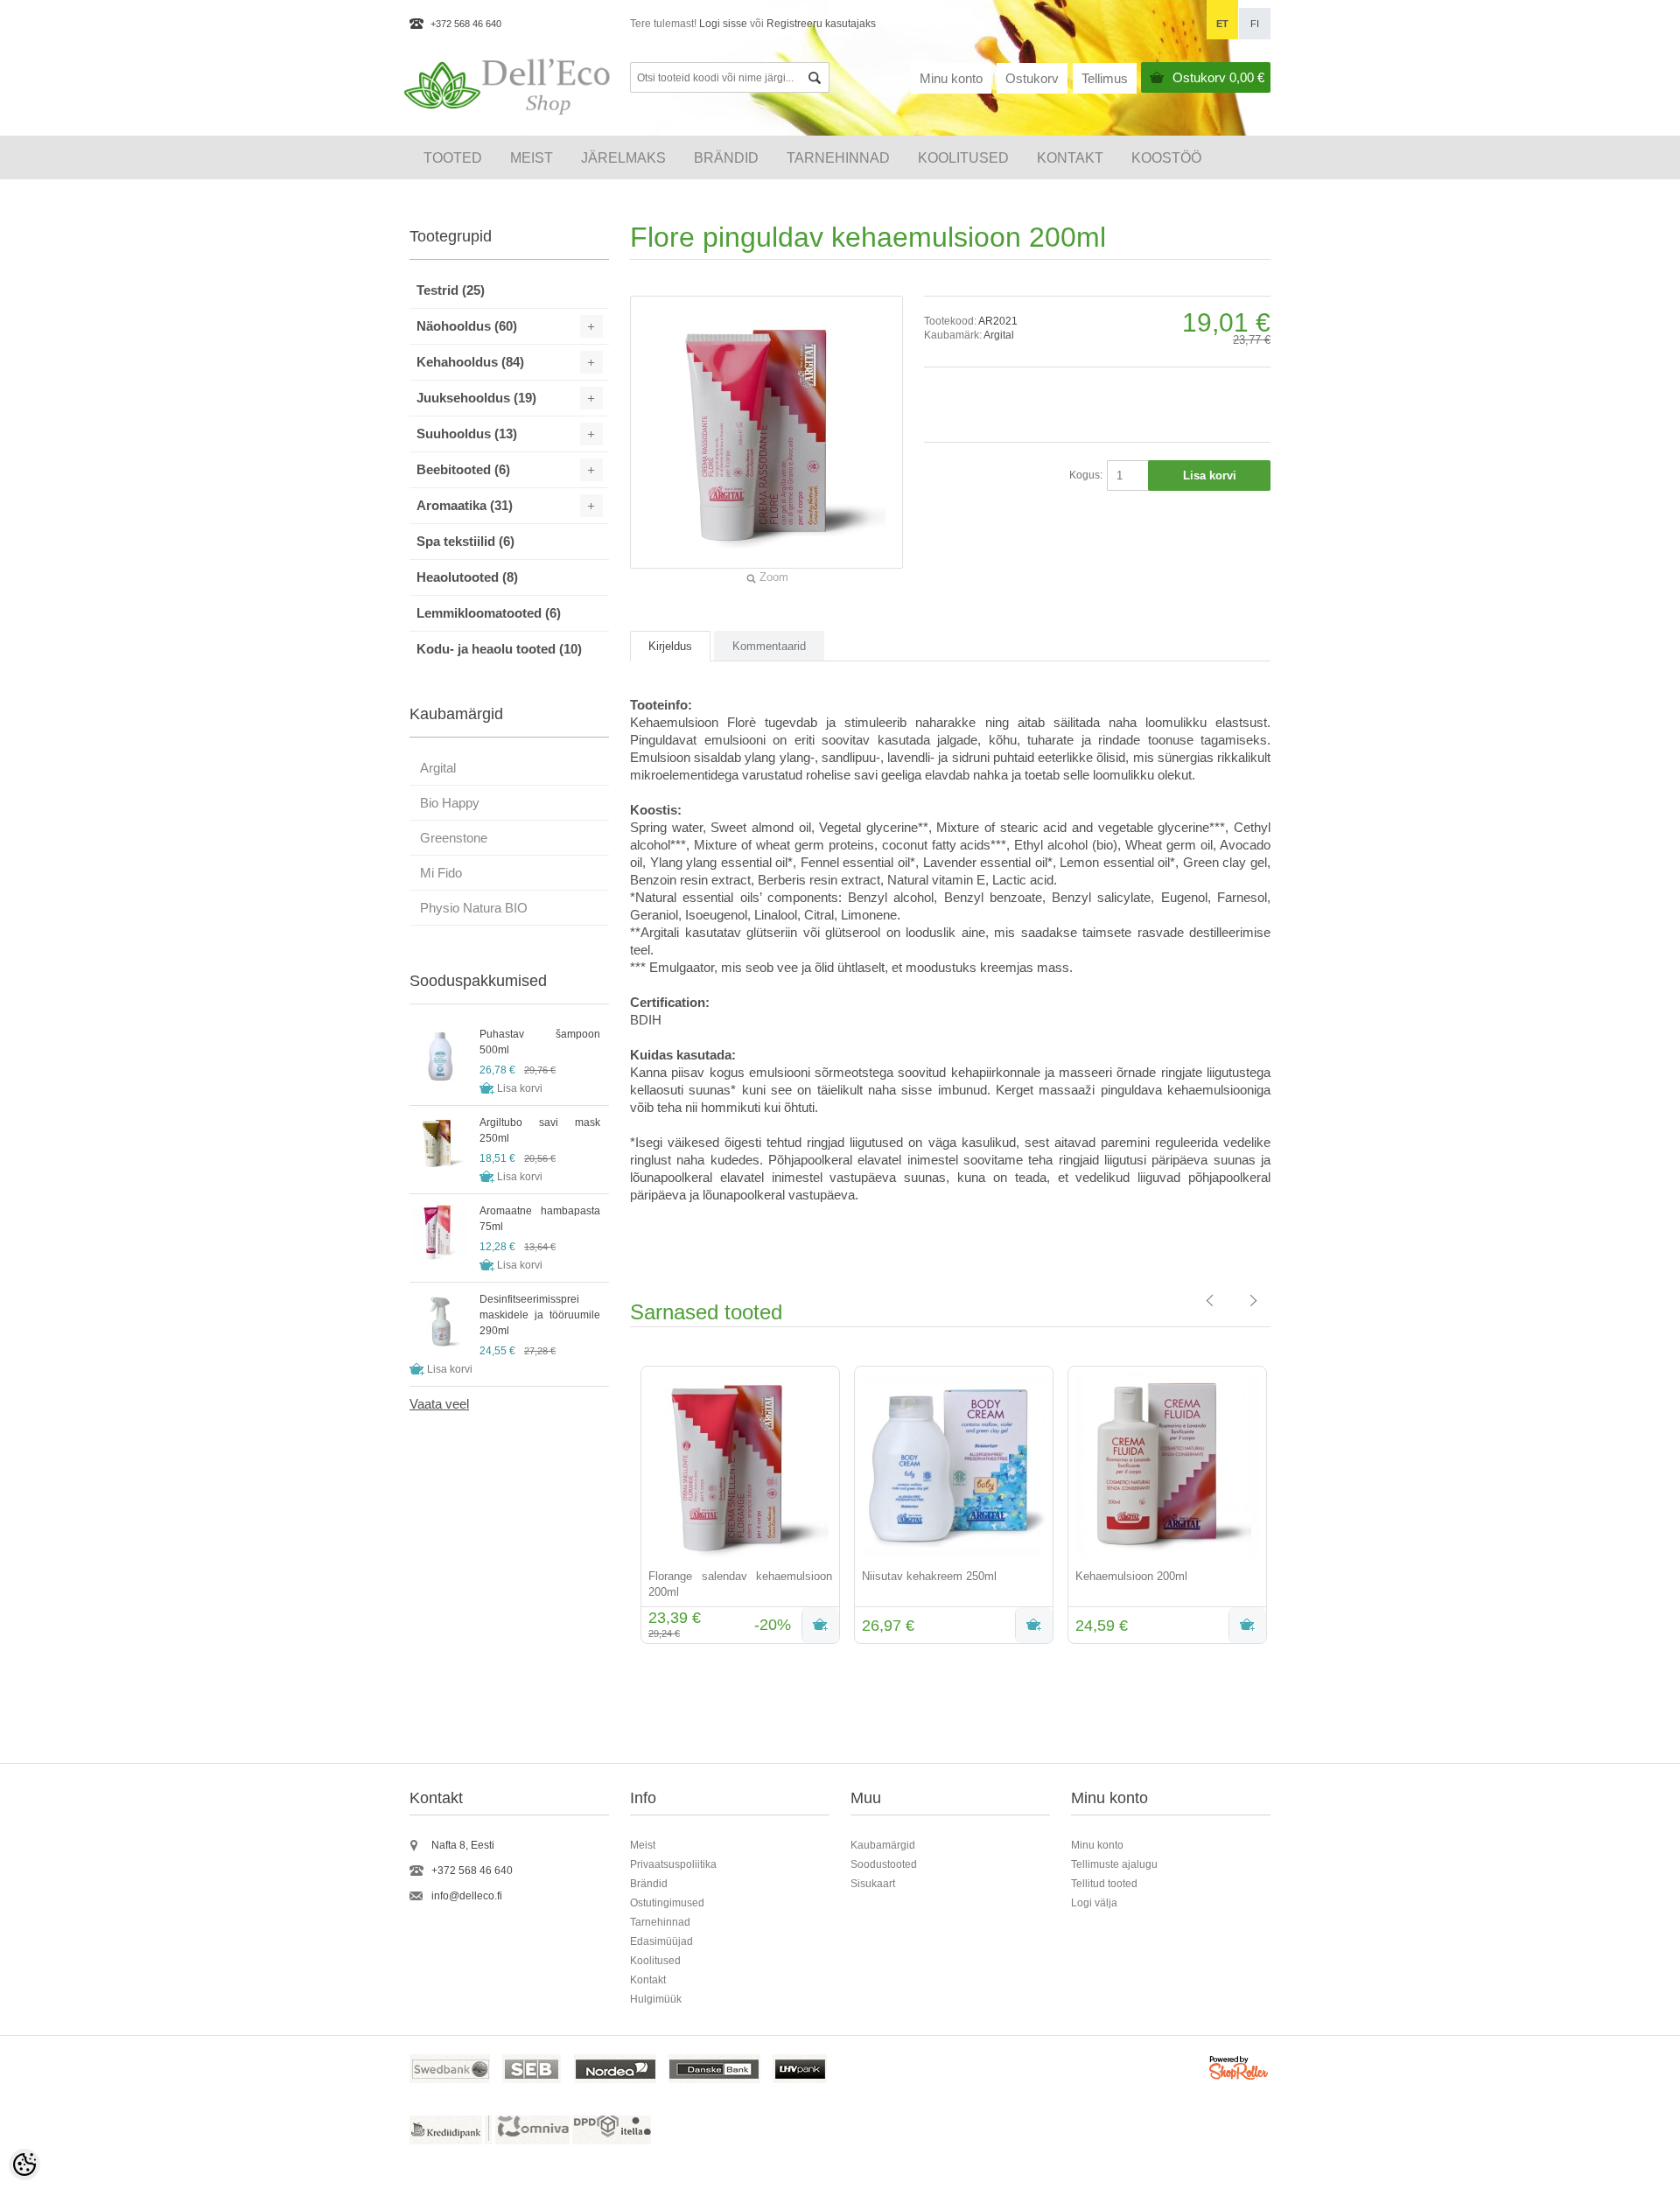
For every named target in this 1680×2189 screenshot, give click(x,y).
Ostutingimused (667, 1903)
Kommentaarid (769, 646)
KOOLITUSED (963, 158)
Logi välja (1094, 1903)
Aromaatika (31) (465, 505)
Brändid (726, 158)
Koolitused (655, 1961)
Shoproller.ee (1240, 2070)
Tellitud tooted (1104, 1884)
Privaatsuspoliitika (673, 1864)
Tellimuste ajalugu (1114, 1864)
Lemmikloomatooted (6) (489, 613)
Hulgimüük (656, 1999)
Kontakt (1070, 158)
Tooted (453, 158)
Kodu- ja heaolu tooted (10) (499, 649)
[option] (737, 1507)
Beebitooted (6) (463, 469)
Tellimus (1105, 78)
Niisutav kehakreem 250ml (929, 1576)
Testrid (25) (451, 290)
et (1222, 24)
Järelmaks (623, 158)
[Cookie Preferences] (24, 2165)
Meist (532, 158)
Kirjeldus (670, 646)
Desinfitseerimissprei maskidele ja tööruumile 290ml (540, 1315)
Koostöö (1166, 158)
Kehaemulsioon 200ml (1131, 1576)
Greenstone (454, 838)
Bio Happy (450, 803)
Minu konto (951, 78)
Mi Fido (441, 873)
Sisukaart (873, 1884)
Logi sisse (723, 24)
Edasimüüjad (661, 1941)
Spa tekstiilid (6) (465, 541)
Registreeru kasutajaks (821, 24)
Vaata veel (439, 1404)
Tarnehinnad (838, 158)
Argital (999, 335)
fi (1255, 24)
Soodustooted (884, 1864)
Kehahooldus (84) (470, 362)
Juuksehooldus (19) (476, 398)
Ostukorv (1218, 77)
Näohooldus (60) (467, 326)
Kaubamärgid (883, 1845)
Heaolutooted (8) (467, 577)
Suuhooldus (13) (467, 434)
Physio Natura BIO (474, 908)
